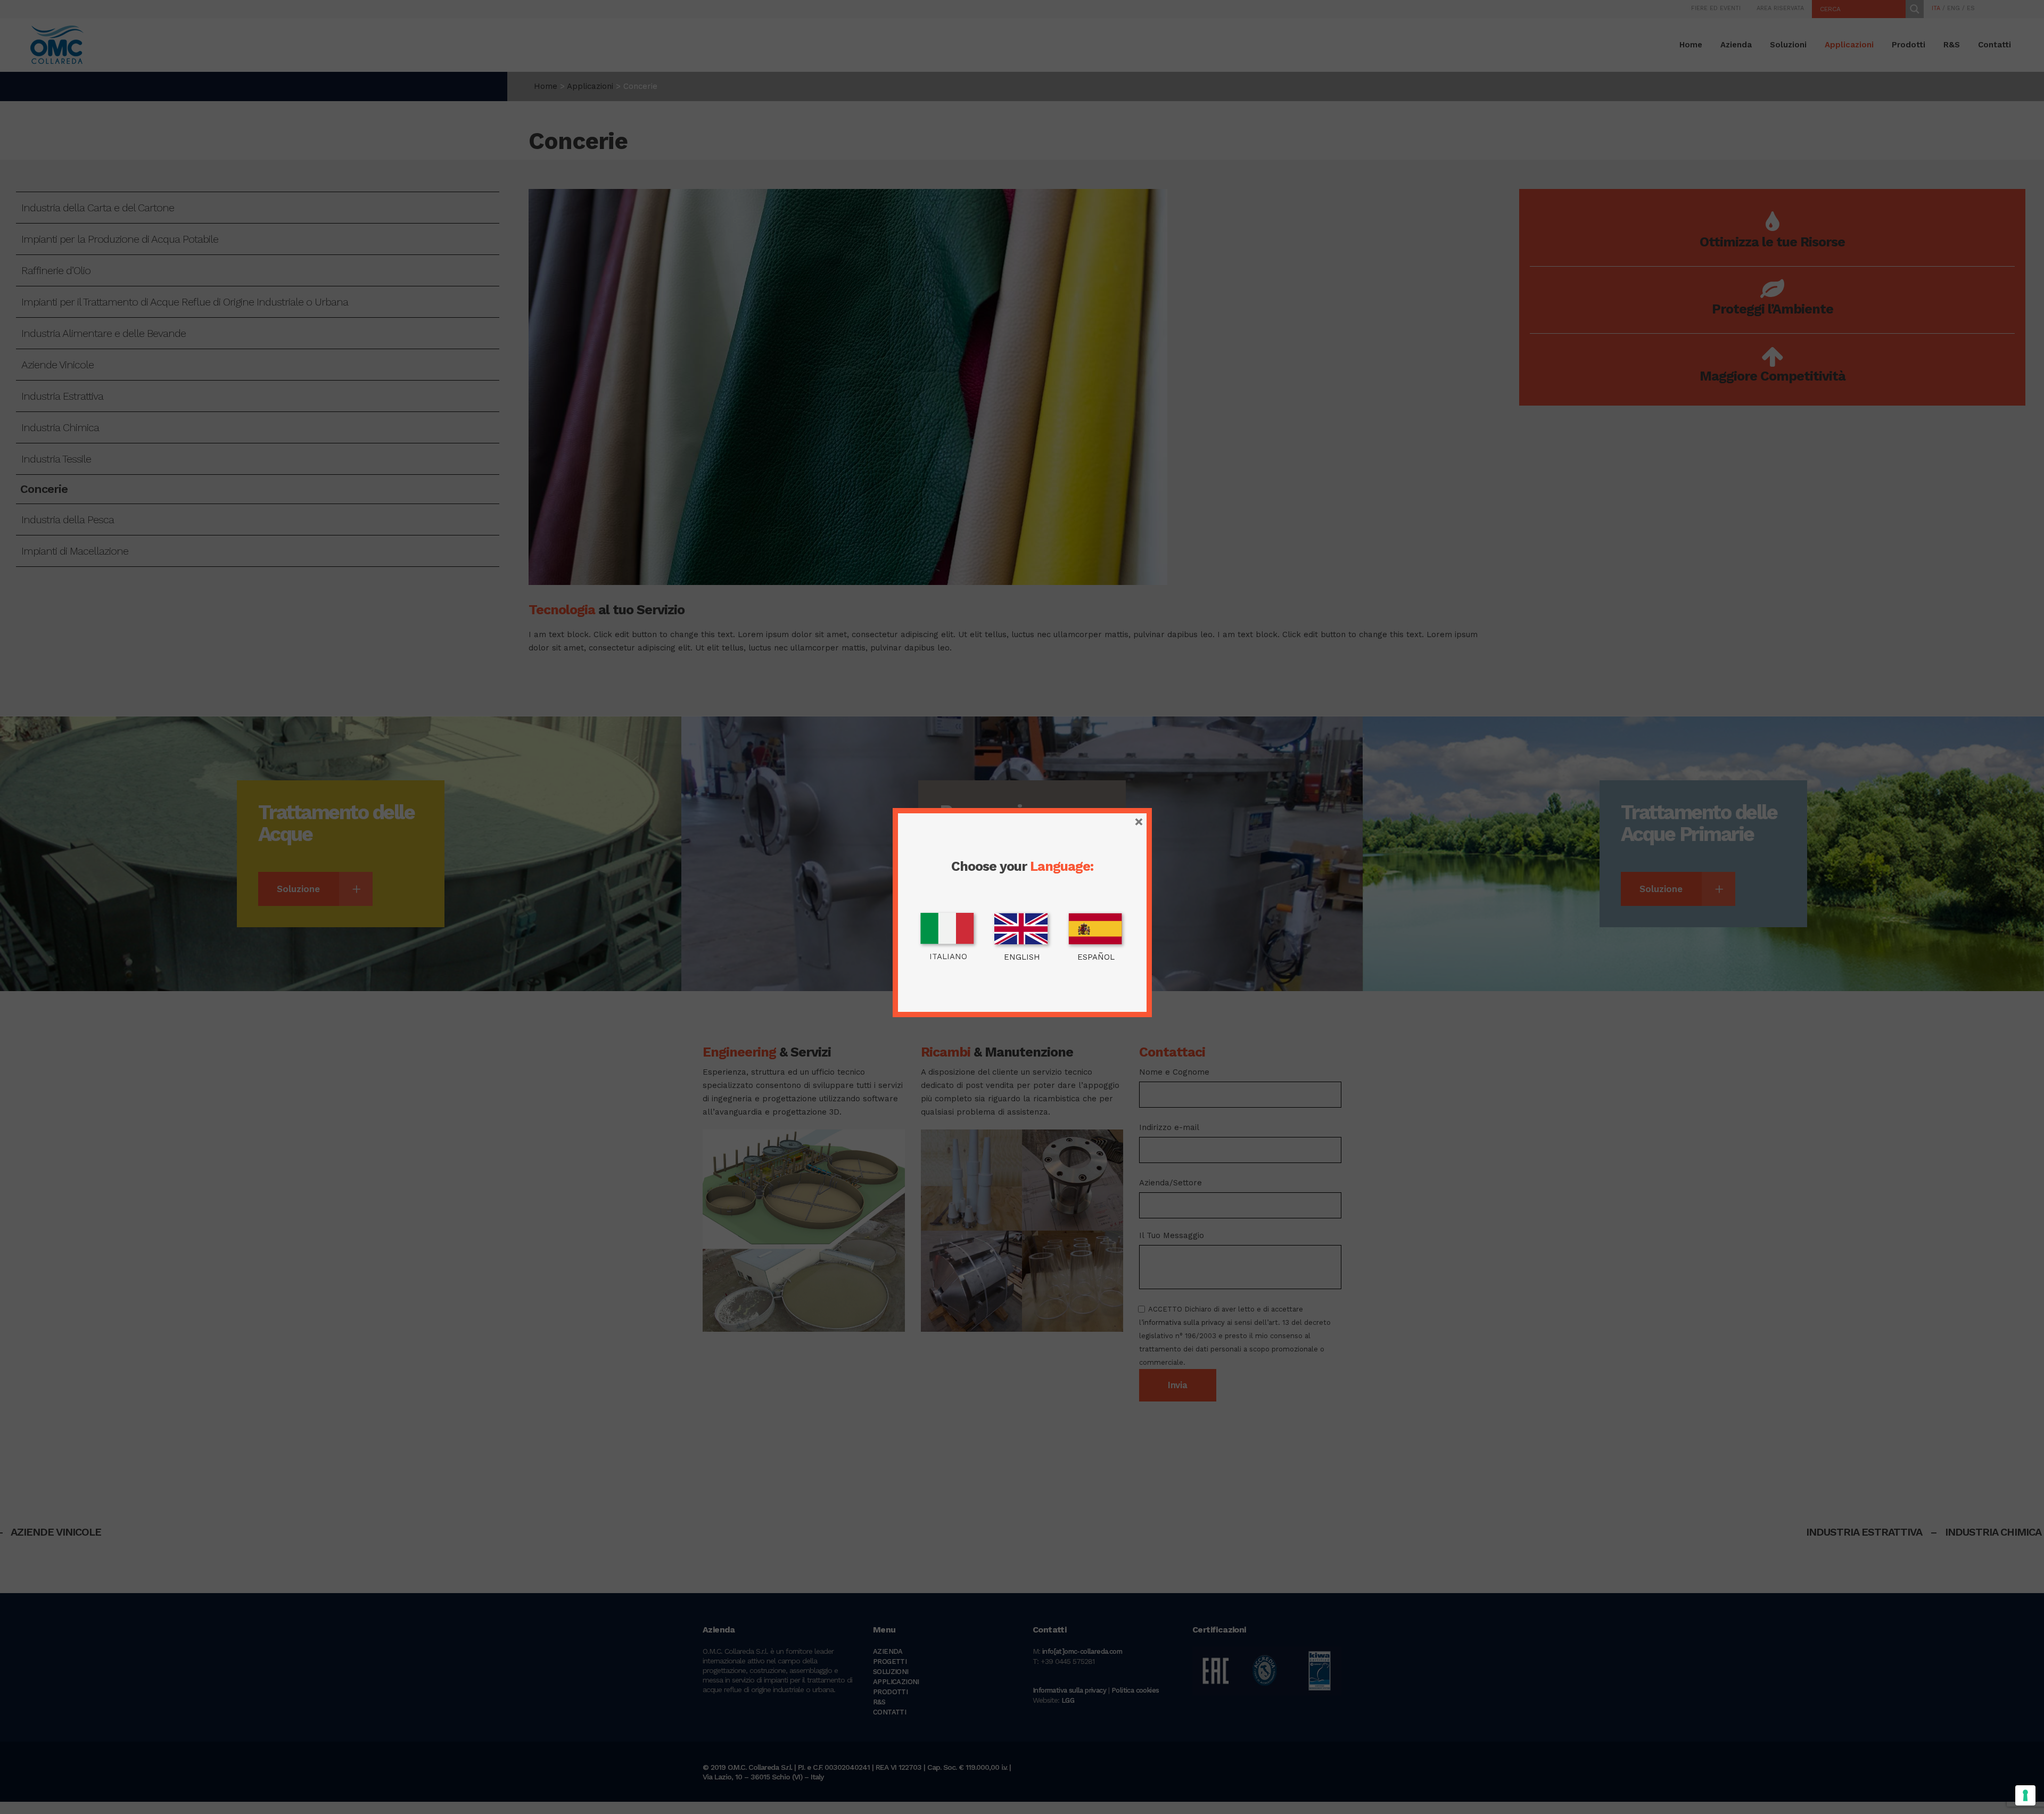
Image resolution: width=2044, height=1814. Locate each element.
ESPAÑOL (1096, 957)
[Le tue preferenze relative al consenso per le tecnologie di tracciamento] (2025, 1795)
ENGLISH (1022, 957)
